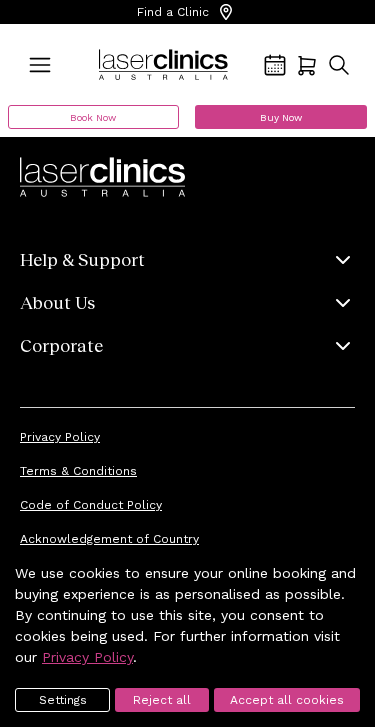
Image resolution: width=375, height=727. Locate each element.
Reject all (162, 700)
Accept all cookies (287, 700)
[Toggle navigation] (40, 65)
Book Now (93, 117)
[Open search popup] (339, 65)
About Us (57, 302)
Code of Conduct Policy (91, 505)
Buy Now (281, 117)
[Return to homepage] (163, 65)
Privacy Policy (60, 437)
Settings (63, 700)
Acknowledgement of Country (109, 539)
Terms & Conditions (78, 471)
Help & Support (82, 259)
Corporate (61, 345)
